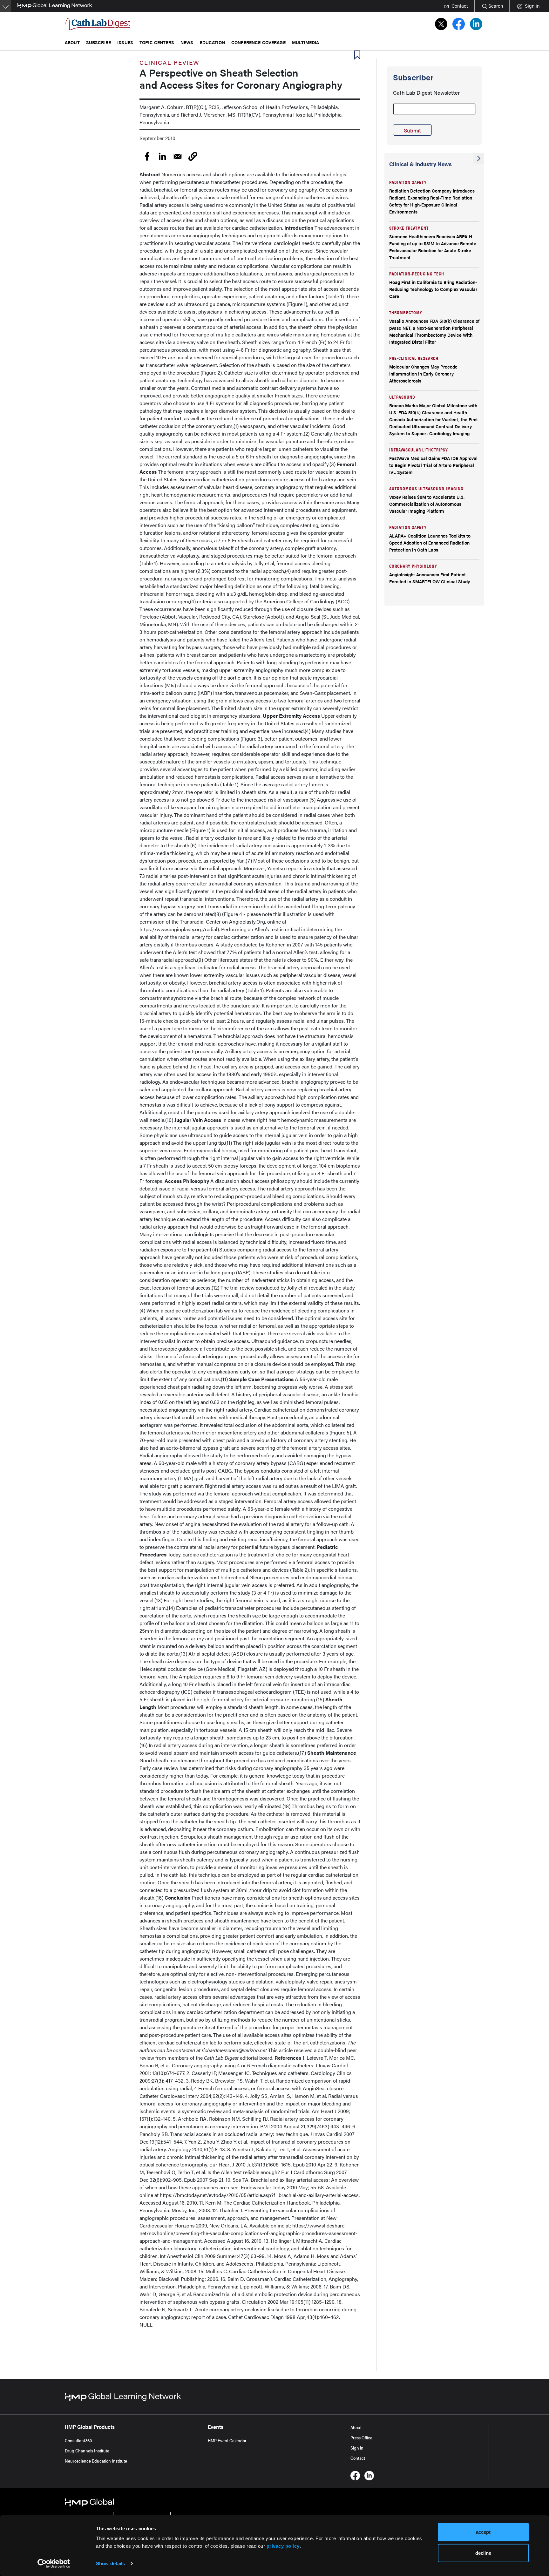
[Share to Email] (178, 156)
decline (483, 2553)
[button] (193, 156)
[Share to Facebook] (147, 156)
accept (483, 2532)
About (356, 2427)
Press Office (361, 2437)
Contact (358, 2458)
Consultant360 (78, 2440)
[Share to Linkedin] (162, 156)
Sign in (357, 2448)
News (187, 42)
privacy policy (283, 2546)
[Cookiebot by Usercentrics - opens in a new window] (54, 2564)
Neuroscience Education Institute (96, 2461)
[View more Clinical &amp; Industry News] (479, 159)
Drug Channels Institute (87, 2451)
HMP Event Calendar (227, 2440)
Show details (110, 2563)
